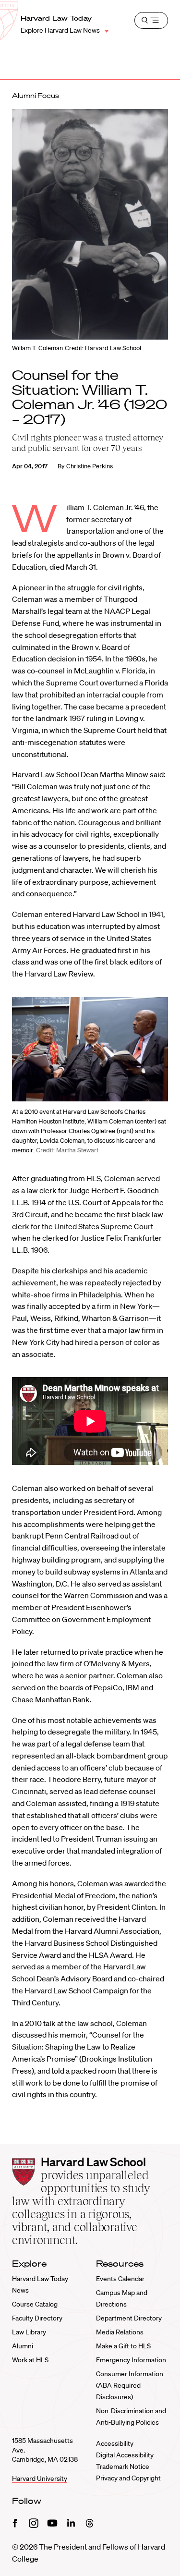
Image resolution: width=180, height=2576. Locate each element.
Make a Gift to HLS (123, 2346)
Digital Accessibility (125, 2455)
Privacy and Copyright (128, 2478)
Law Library (29, 2332)
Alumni (23, 2346)
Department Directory (129, 2318)
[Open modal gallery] (90, 1049)
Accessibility (115, 2443)
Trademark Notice (123, 2466)
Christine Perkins (90, 466)
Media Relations (120, 2332)
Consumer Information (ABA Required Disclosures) (130, 2385)
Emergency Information (131, 2360)
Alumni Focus (36, 96)
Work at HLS (30, 2360)
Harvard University (40, 2478)
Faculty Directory (37, 2318)
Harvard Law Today (56, 18)
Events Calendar (120, 2279)
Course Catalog (35, 2304)
